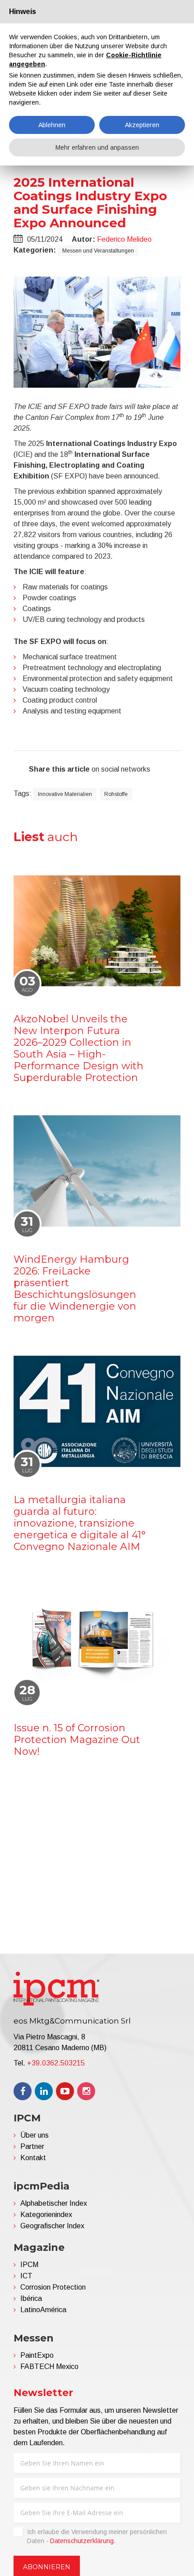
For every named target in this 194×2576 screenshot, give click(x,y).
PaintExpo (37, 2355)
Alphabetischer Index (54, 2203)
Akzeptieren (142, 125)
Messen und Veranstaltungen (98, 251)
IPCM (29, 2265)
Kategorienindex (46, 2215)
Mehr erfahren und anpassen (97, 147)
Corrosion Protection (53, 2287)
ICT (26, 2276)
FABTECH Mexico (49, 2367)
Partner (32, 2146)
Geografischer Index (52, 2226)
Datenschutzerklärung (82, 2541)
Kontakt (33, 2158)
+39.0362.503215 (56, 2063)
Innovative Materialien (65, 794)
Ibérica (31, 2298)
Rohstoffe (116, 794)
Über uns (35, 2135)
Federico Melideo (124, 239)
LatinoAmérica (43, 2310)
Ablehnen (52, 125)
